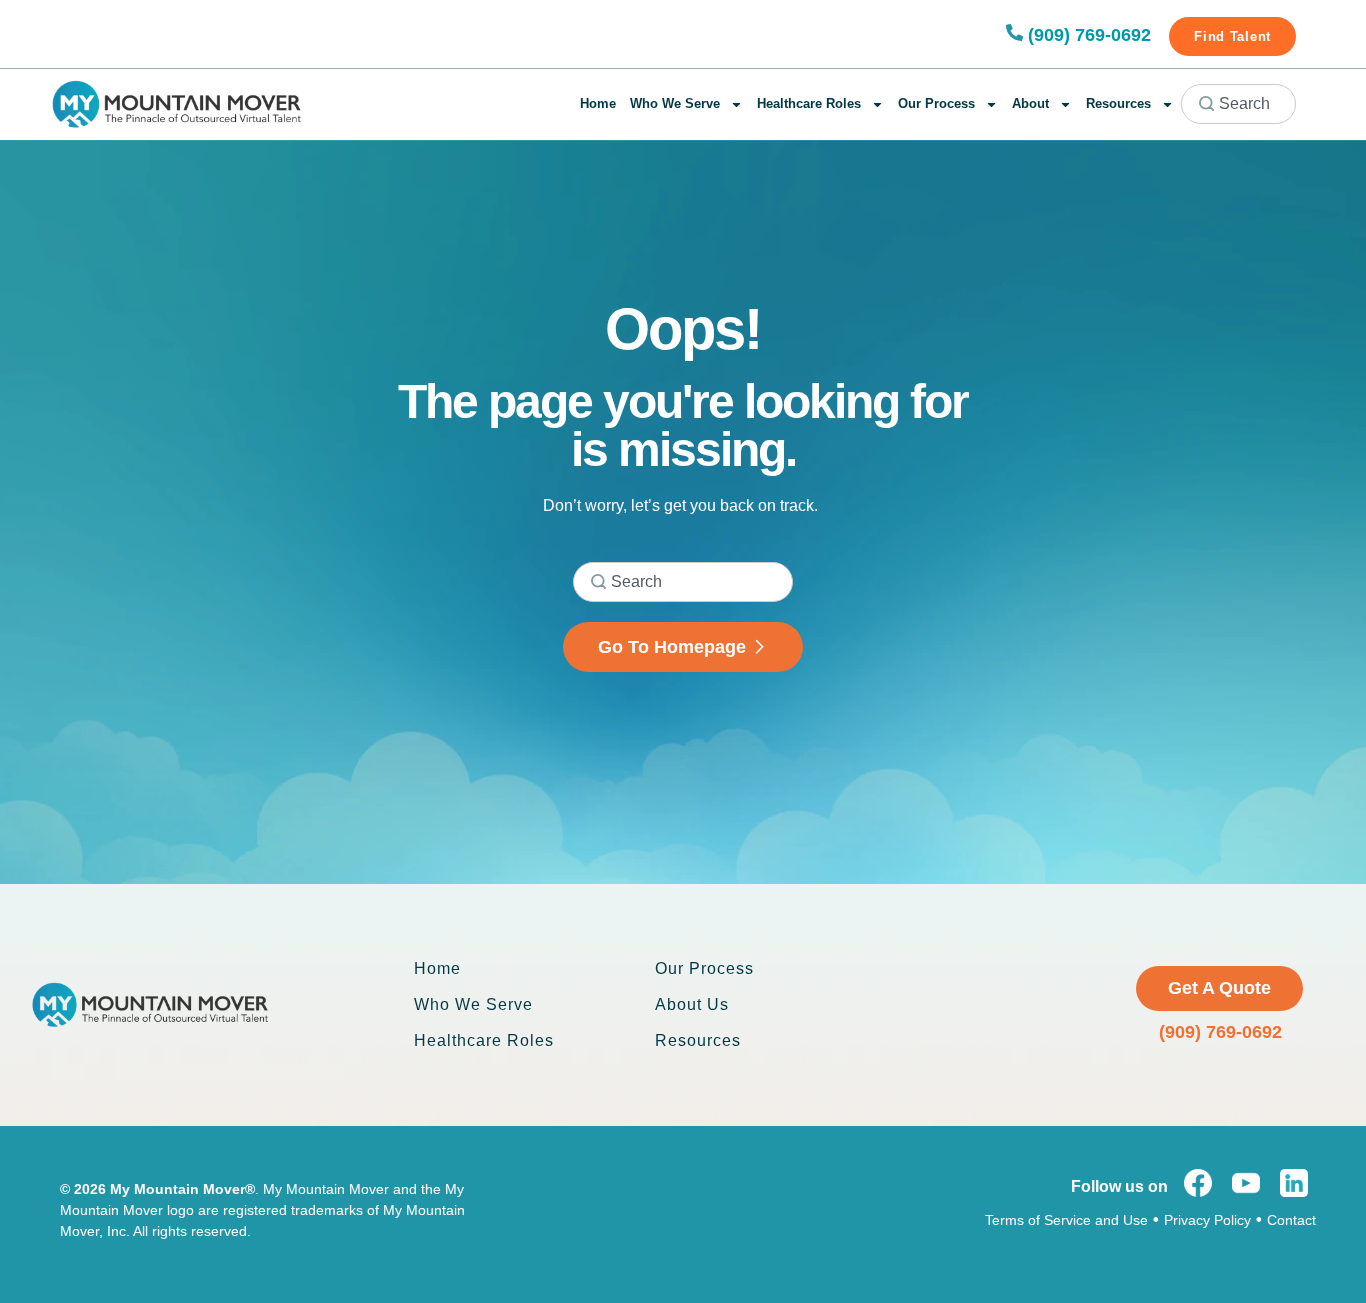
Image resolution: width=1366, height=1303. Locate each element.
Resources (1118, 103)
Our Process (936, 103)
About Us (692, 1004)
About (1030, 103)
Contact (1291, 1220)
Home (598, 103)
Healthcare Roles (809, 103)
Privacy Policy (1207, 1220)
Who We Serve (675, 103)
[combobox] (1238, 104)
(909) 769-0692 (1089, 35)
